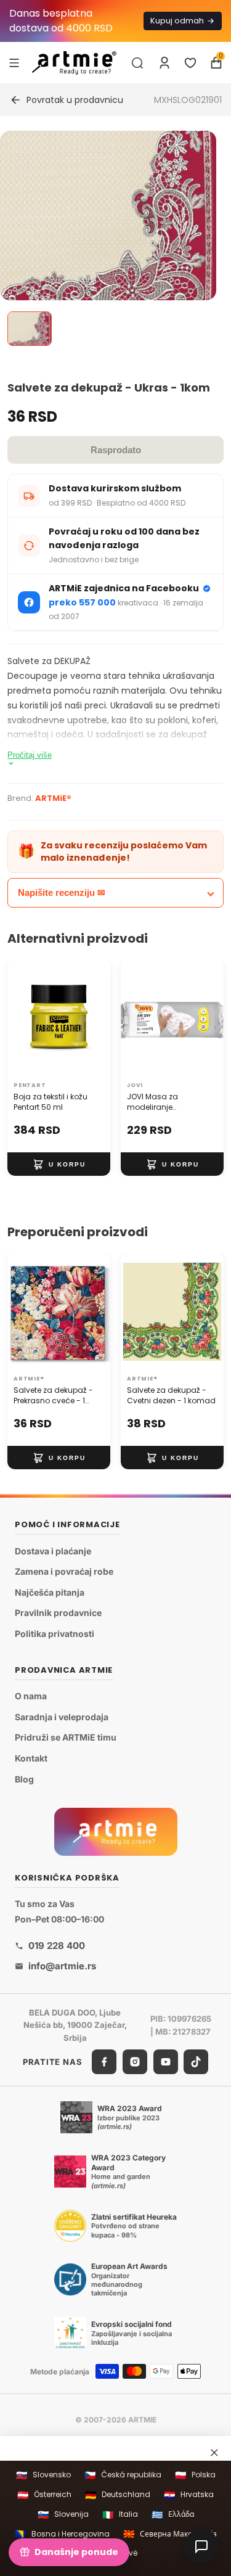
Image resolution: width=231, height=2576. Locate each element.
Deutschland (118, 2495)
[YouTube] (166, 2062)
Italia (120, 2515)
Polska (195, 2475)
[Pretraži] (137, 63)
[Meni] (14, 62)
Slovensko (43, 2475)
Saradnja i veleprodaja (62, 1717)
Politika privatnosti (55, 1634)
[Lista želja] (190, 63)
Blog (24, 1779)
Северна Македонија (170, 2534)
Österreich (44, 2495)
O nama (31, 1696)
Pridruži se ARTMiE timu (66, 1738)
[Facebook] (104, 2062)
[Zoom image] (108, 239)
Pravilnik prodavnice (58, 1613)
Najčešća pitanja (50, 1592)
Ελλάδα (173, 2515)
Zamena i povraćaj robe (64, 1571)
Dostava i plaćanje (53, 1551)
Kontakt (31, 1758)
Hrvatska (189, 2495)
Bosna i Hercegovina (62, 2534)
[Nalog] (164, 63)
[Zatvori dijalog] (214, 2453)
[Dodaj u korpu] (59, 1165)
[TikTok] (196, 2062)
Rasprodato (116, 450)
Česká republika (123, 2475)
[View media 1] (30, 329)
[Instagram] (135, 2062)
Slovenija (63, 2515)
